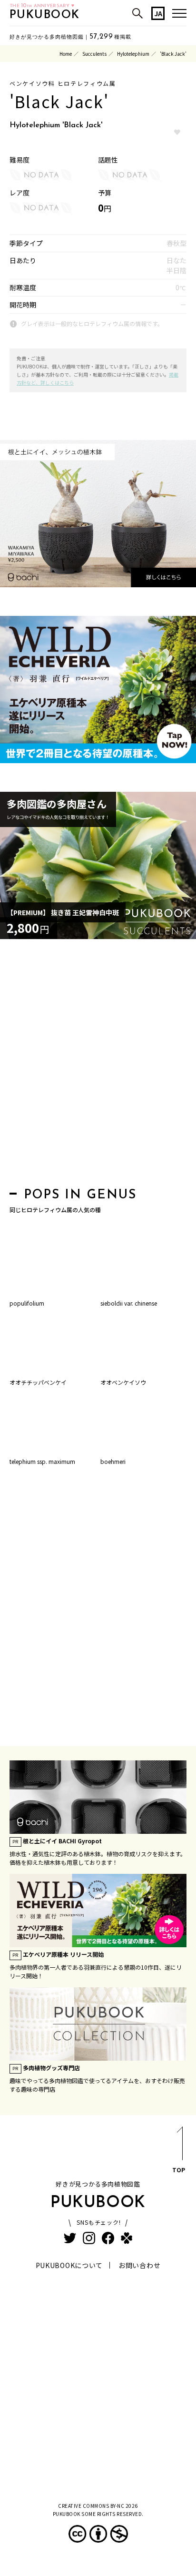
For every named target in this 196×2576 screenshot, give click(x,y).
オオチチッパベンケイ (38, 1382)
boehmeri (113, 1461)
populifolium (27, 1303)
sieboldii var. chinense (129, 1303)
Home (66, 54)
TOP (179, 2170)
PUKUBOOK (45, 15)
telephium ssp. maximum (42, 1461)
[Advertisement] (98, 1066)
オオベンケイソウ (123, 1382)
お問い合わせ (139, 2265)
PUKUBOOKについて (69, 2265)
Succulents (94, 54)
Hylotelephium (133, 54)
